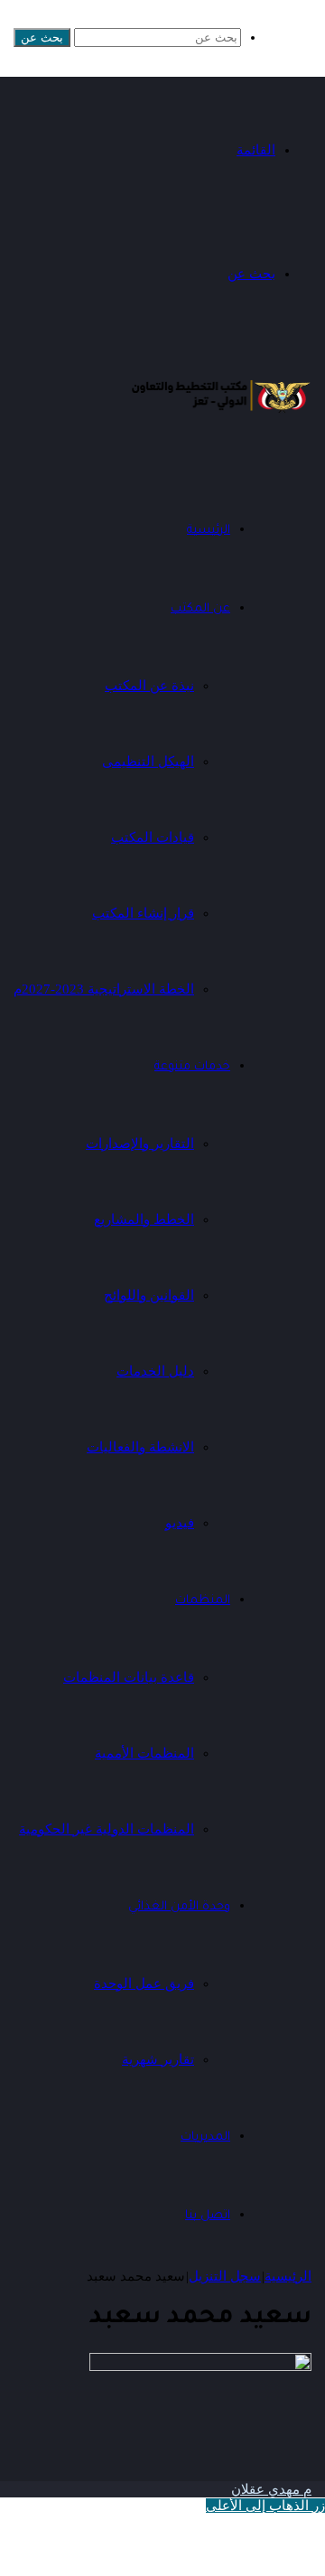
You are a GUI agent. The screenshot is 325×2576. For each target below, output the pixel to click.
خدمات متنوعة (192, 1067)
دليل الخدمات (155, 1371)
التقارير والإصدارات (140, 1143)
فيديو (180, 1523)
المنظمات (203, 1601)
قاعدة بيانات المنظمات (129, 1677)
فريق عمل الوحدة (144, 1983)
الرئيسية (288, 2276)
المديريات (205, 2137)
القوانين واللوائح (149, 1295)
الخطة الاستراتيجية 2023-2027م (104, 989)
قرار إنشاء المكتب (143, 913)
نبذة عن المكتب (149, 686)
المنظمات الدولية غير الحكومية (107, 1829)
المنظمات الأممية (144, 1753)
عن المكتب (200, 609)
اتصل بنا (208, 2216)
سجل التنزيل (225, 2276)
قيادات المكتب (153, 837)
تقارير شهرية (158, 2059)
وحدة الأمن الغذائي (179, 1907)
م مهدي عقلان (271, 2489)
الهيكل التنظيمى (148, 761)
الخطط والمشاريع (144, 1219)
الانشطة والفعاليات (140, 1447)
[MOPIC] (221, 413)
